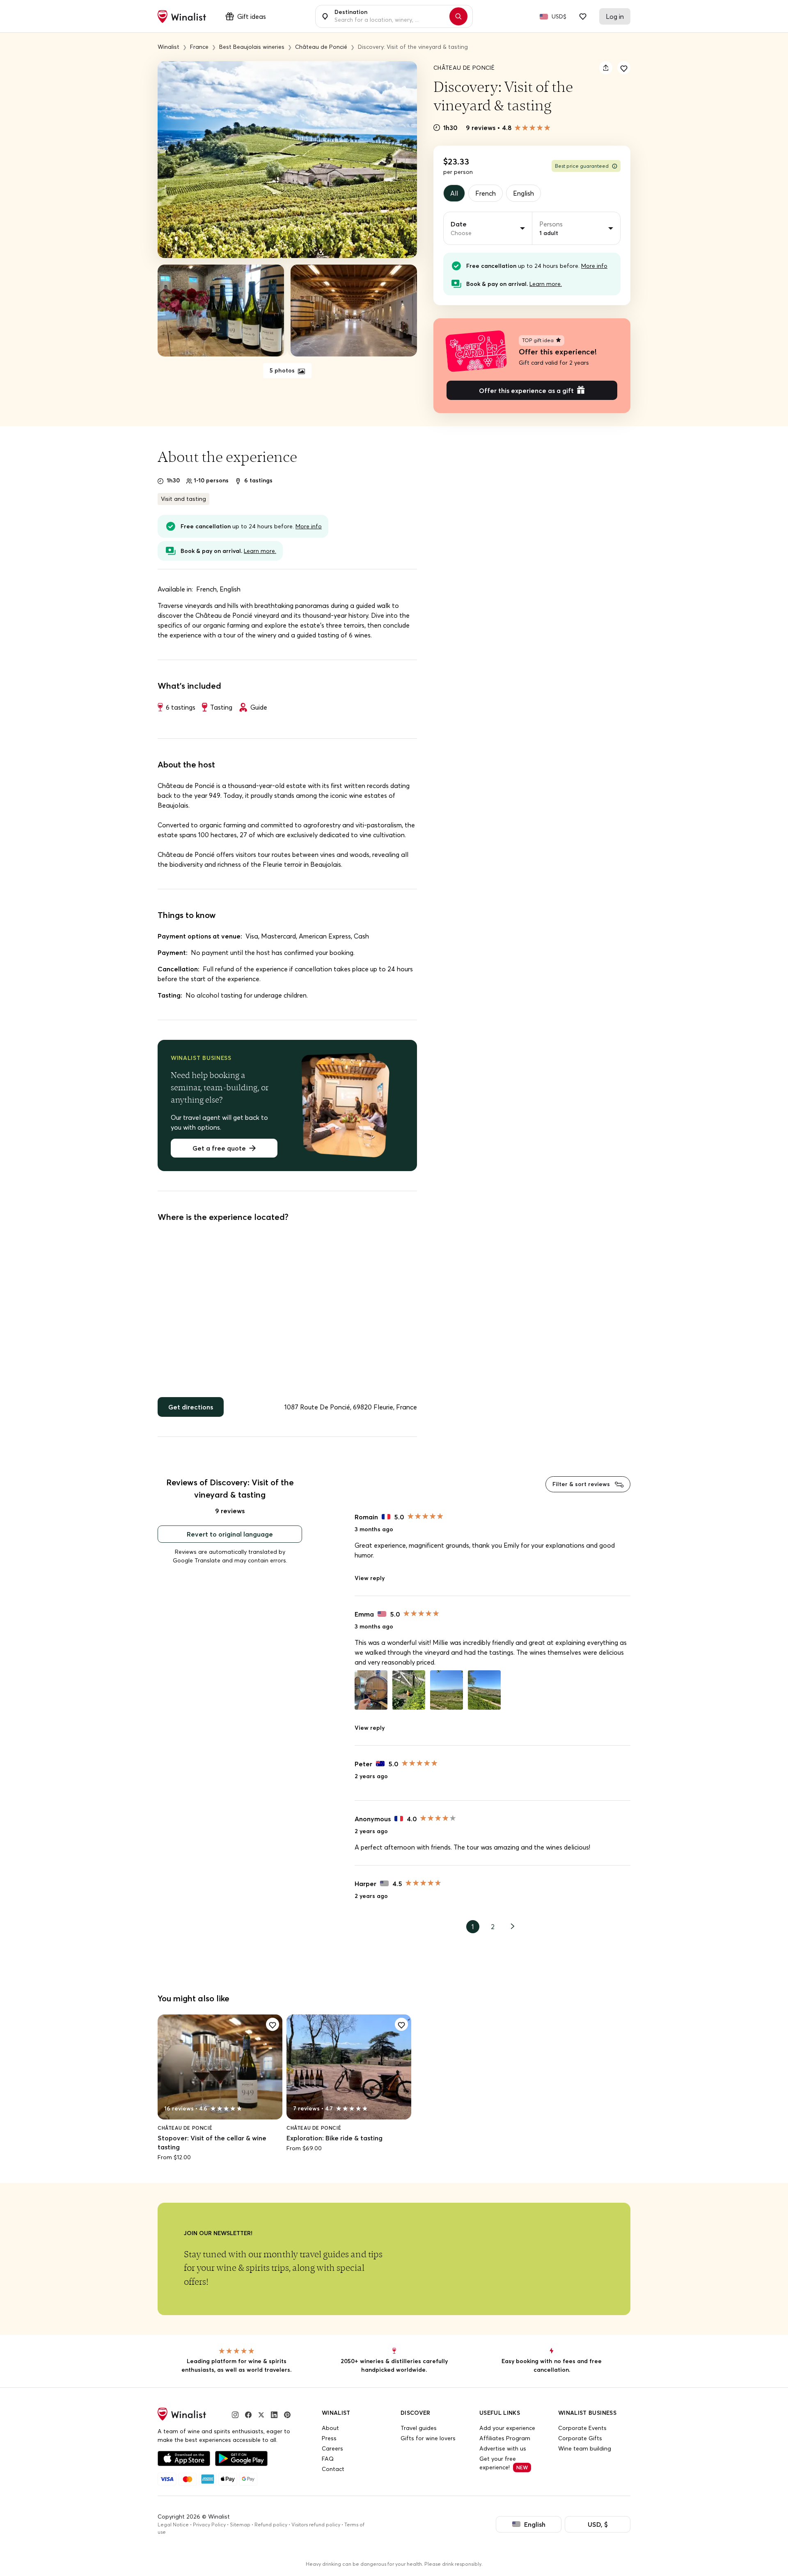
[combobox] (389, 16)
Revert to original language (230, 1534)
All (454, 193)
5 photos (283, 370)
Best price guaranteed (582, 166)
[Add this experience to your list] (624, 68)
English (523, 193)
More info (594, 266)
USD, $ (598, 2524)
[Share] (606, 68)
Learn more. (546, 284)
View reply (370, 1578)
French (486, 193)
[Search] (458, 16)
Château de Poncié (464, 68)
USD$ (559, 16)
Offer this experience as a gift (526, 391)
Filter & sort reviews (582, 1484)
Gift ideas (252, 16)
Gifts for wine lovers (428, 2438)
